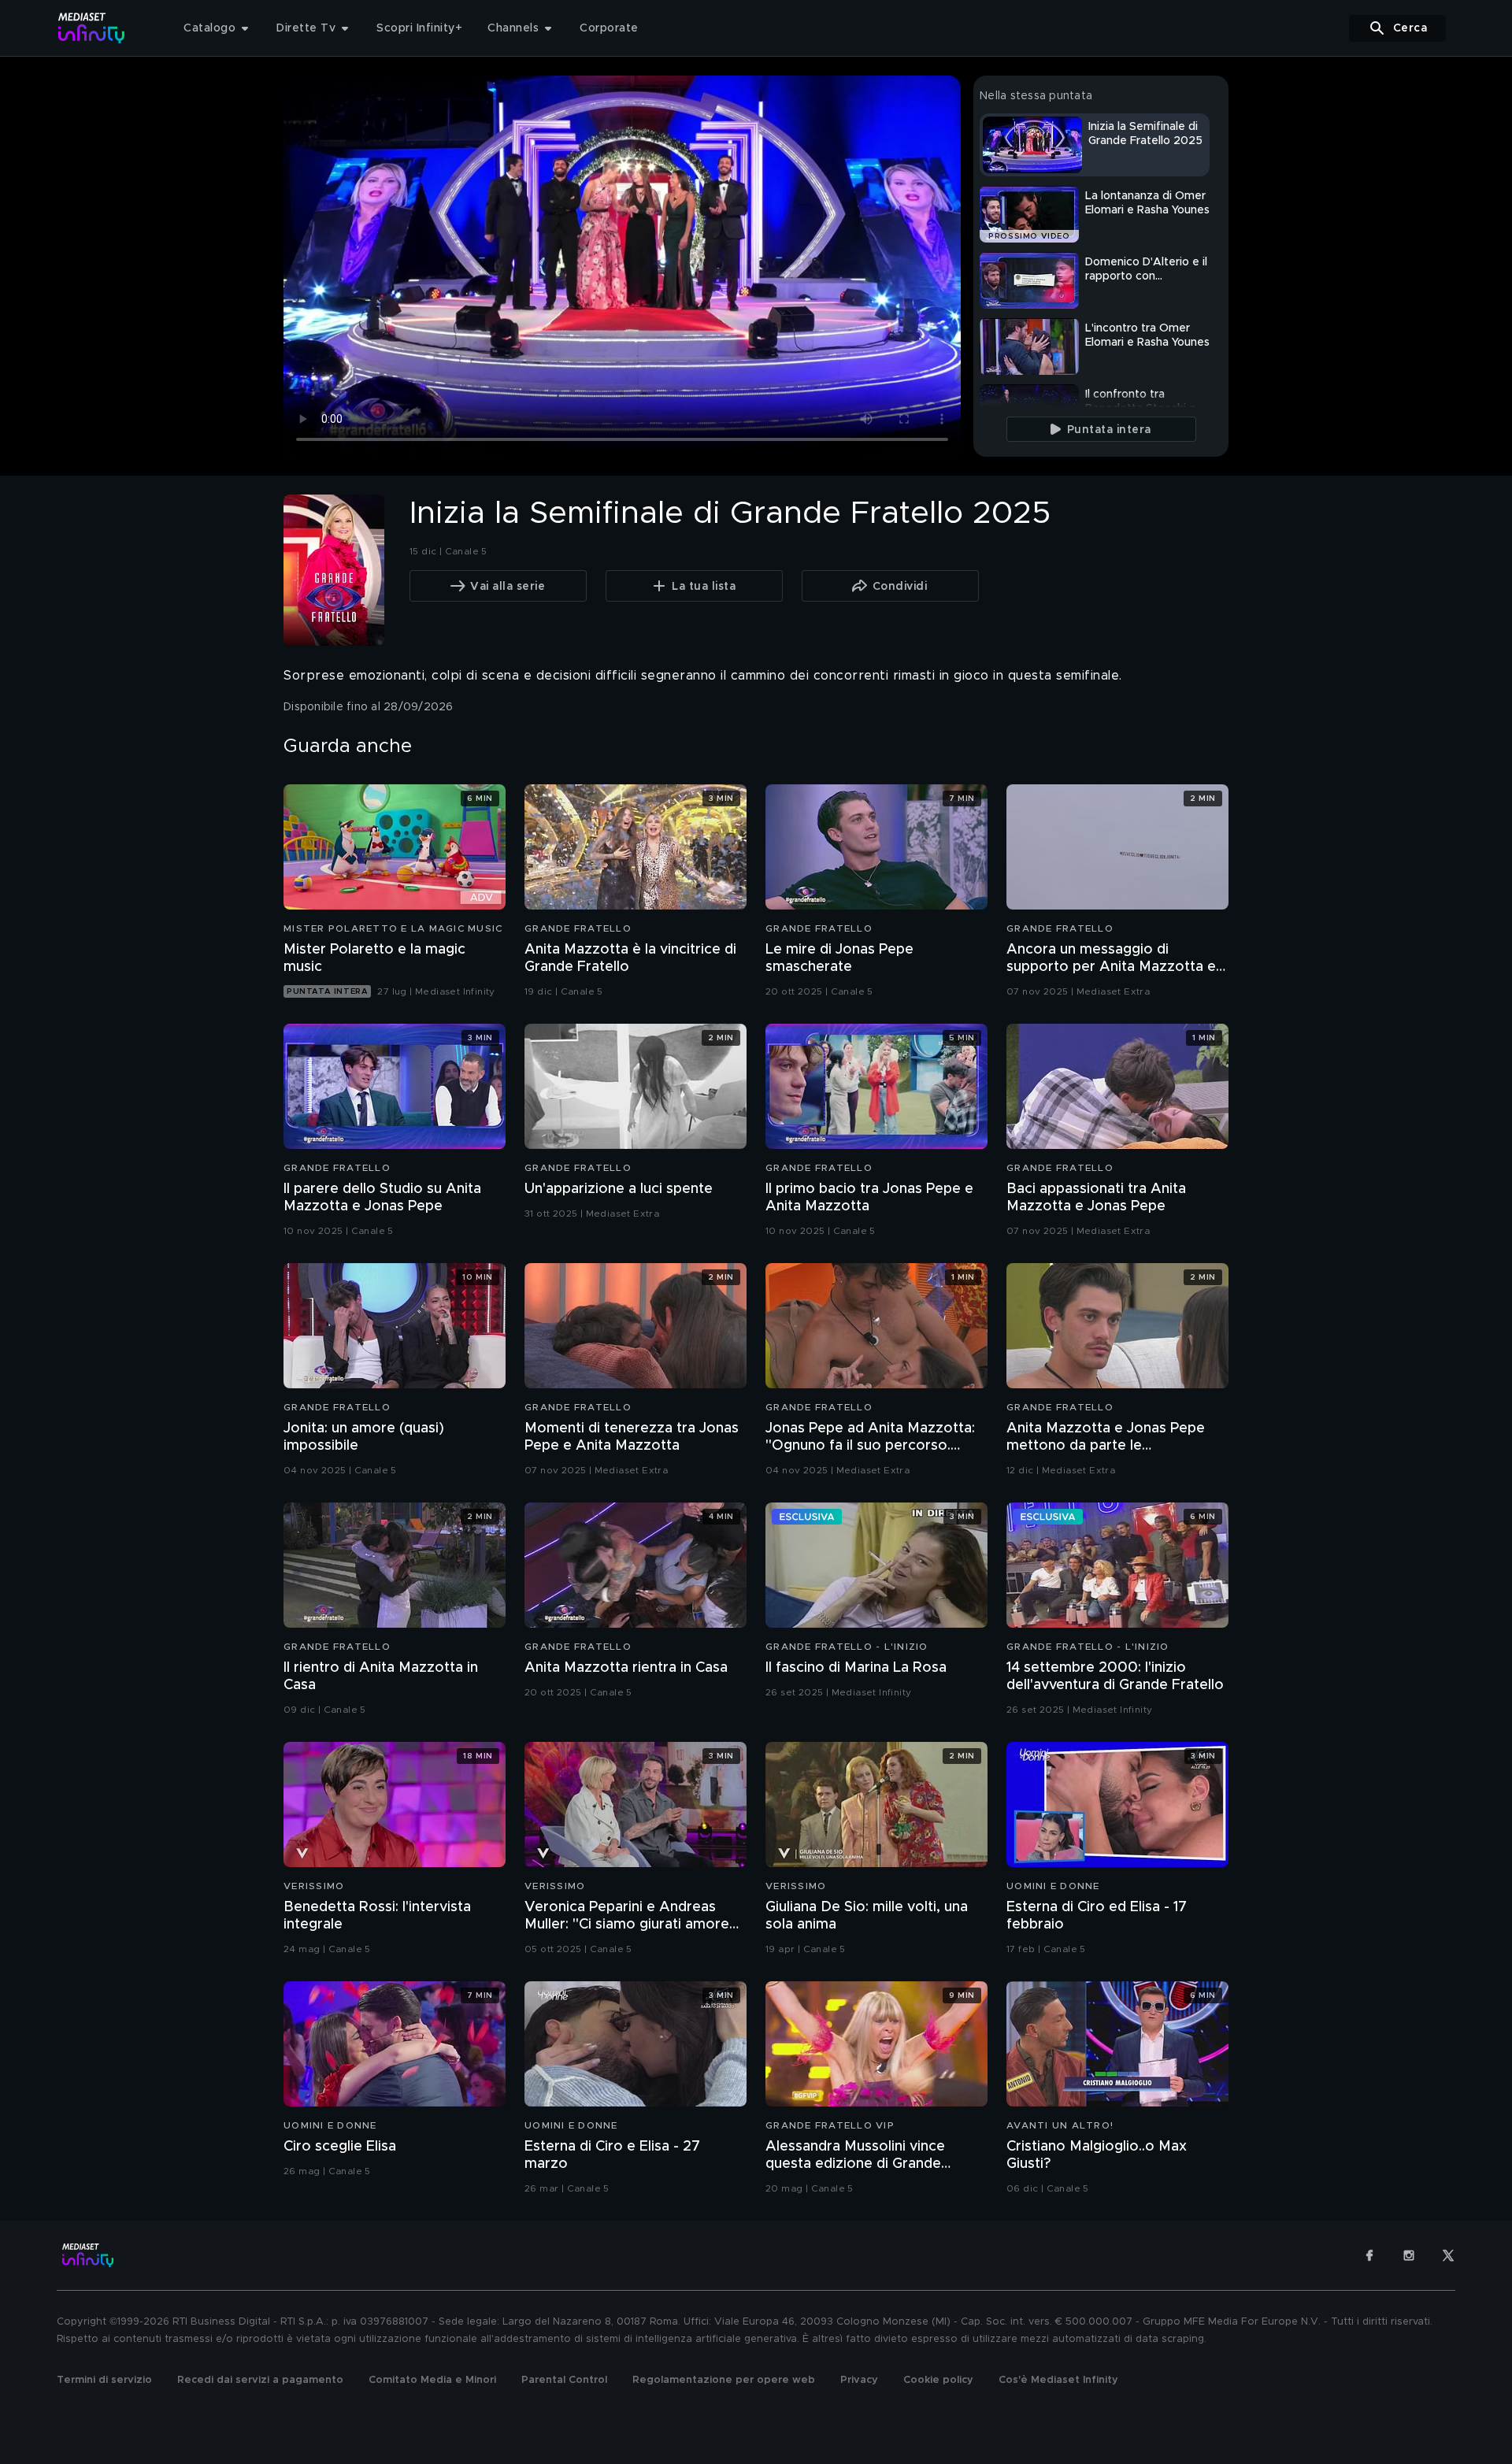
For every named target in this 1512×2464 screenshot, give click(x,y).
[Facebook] (1369, 2255)
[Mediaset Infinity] (92, 28)
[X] (1448, 2255)
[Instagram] (1409, 2255)
